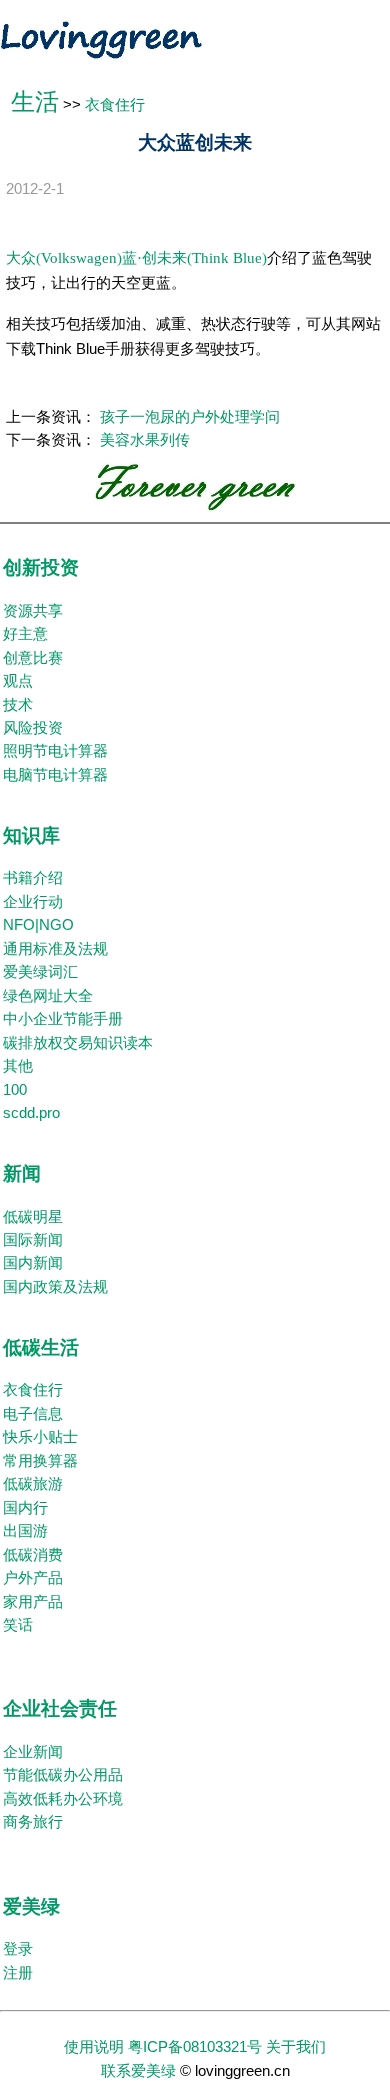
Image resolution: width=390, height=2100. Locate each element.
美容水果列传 (145, 440)
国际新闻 (33, 1240)
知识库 (31, 835)
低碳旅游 (33, 1484)
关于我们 (296, 2047)
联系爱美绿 (138, 2071)
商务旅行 (33, 1822)
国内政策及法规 (55, 1287)
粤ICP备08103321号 (195, 2047)
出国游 (25, 1531)
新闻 (22, 1173)
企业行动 (33, 902)
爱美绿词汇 (40, 972)
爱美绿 (31, 1906)
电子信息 (33, 1414)
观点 (18, 681)
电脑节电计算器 (55, 775)
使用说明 (94, 2047)
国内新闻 (33, 1263)
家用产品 (33, 1602)
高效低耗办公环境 (63, 1799)
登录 (18, 1949)
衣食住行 (115, 105)
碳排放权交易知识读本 (78, 1043)
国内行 (25, 1508)
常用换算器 (40, 1461)
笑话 (18, 1625)
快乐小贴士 (40, 1437)
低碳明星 (33, 1217)
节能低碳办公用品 (63, 1775)
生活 (35, 102)
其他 (18, 1066)
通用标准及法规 (55, 949)
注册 (18, 1973)
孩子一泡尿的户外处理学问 (190, 417)
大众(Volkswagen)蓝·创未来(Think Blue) (136, 258)
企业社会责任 (60, 1708)
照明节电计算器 (55, 751)
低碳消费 (33, 1555)
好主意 (25, 634)
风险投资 (33, 728)
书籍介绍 (33, 878)
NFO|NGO (38, 925)
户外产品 (33, 1578)
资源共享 (33, 611)
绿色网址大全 (48, 996)
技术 (18, 705)
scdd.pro (31, 1113)
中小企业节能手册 (63, 1019)
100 (15, 1090)
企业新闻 (33, 1752)
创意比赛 (33, 658)
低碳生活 (41, 1347)
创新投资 (41, 567)
